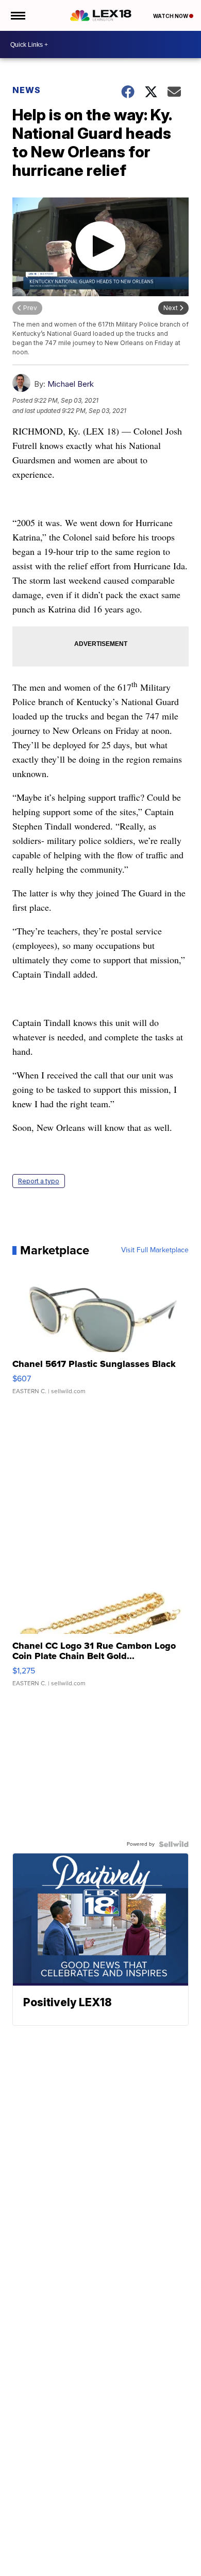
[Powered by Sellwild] (174, 1844)
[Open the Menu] (17, 15)
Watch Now (171, 16)
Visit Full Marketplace (155, 1250)
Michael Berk (71, 384)
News (27, 90)
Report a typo (39, 1181)
